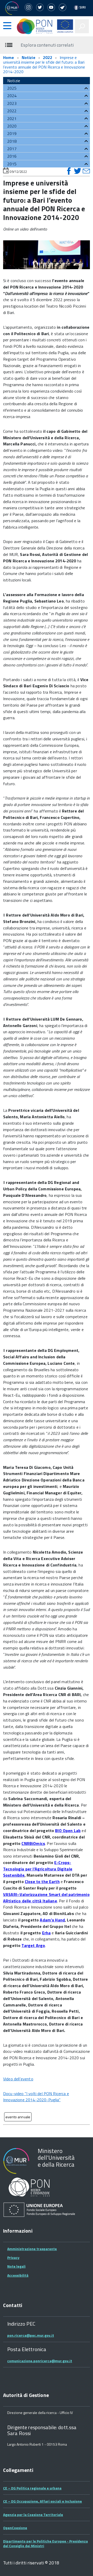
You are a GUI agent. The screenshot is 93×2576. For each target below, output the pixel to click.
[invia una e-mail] (86, 171)
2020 (12, 126)
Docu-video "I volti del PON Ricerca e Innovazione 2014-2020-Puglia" (36, 2097)
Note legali (16, 2266)
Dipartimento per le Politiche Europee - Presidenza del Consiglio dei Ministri (45, 2543)
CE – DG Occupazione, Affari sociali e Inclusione (42, 2501)
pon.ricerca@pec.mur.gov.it (31, 2335)
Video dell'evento (18, 2079)
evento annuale (18, 2117)
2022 (48, 57)
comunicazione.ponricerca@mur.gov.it (40, 2361)
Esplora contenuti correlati (47, 45)
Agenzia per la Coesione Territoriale (33, 2515)
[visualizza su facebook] (70, 171)
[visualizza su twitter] (78, 171)
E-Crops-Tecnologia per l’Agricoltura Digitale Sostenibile (38, 1869)
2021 (12, 118)
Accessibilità (18, 2275)
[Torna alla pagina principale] (36, 26)
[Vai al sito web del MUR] (12, 8)
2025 (12, 88)
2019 (12, 133)
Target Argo (33, 1945)
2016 (12, 156)
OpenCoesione (15, 2528)
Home (9, 57)
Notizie (29, 57)
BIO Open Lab (68, 1831)
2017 (12, 149)
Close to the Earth (42, 1882)
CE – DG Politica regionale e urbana (32, 2488)
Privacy (13, 2257)
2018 (12, 141)
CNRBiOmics (33, 1843)
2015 (12, 164)
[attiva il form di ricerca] (82, 26)
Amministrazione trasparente (32, 2249)
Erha (47, 1933)
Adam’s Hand (52, 1920)
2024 (12, 96)
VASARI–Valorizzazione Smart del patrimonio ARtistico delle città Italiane (46, 1898)
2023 (12, 103)
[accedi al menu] (7, 26)
